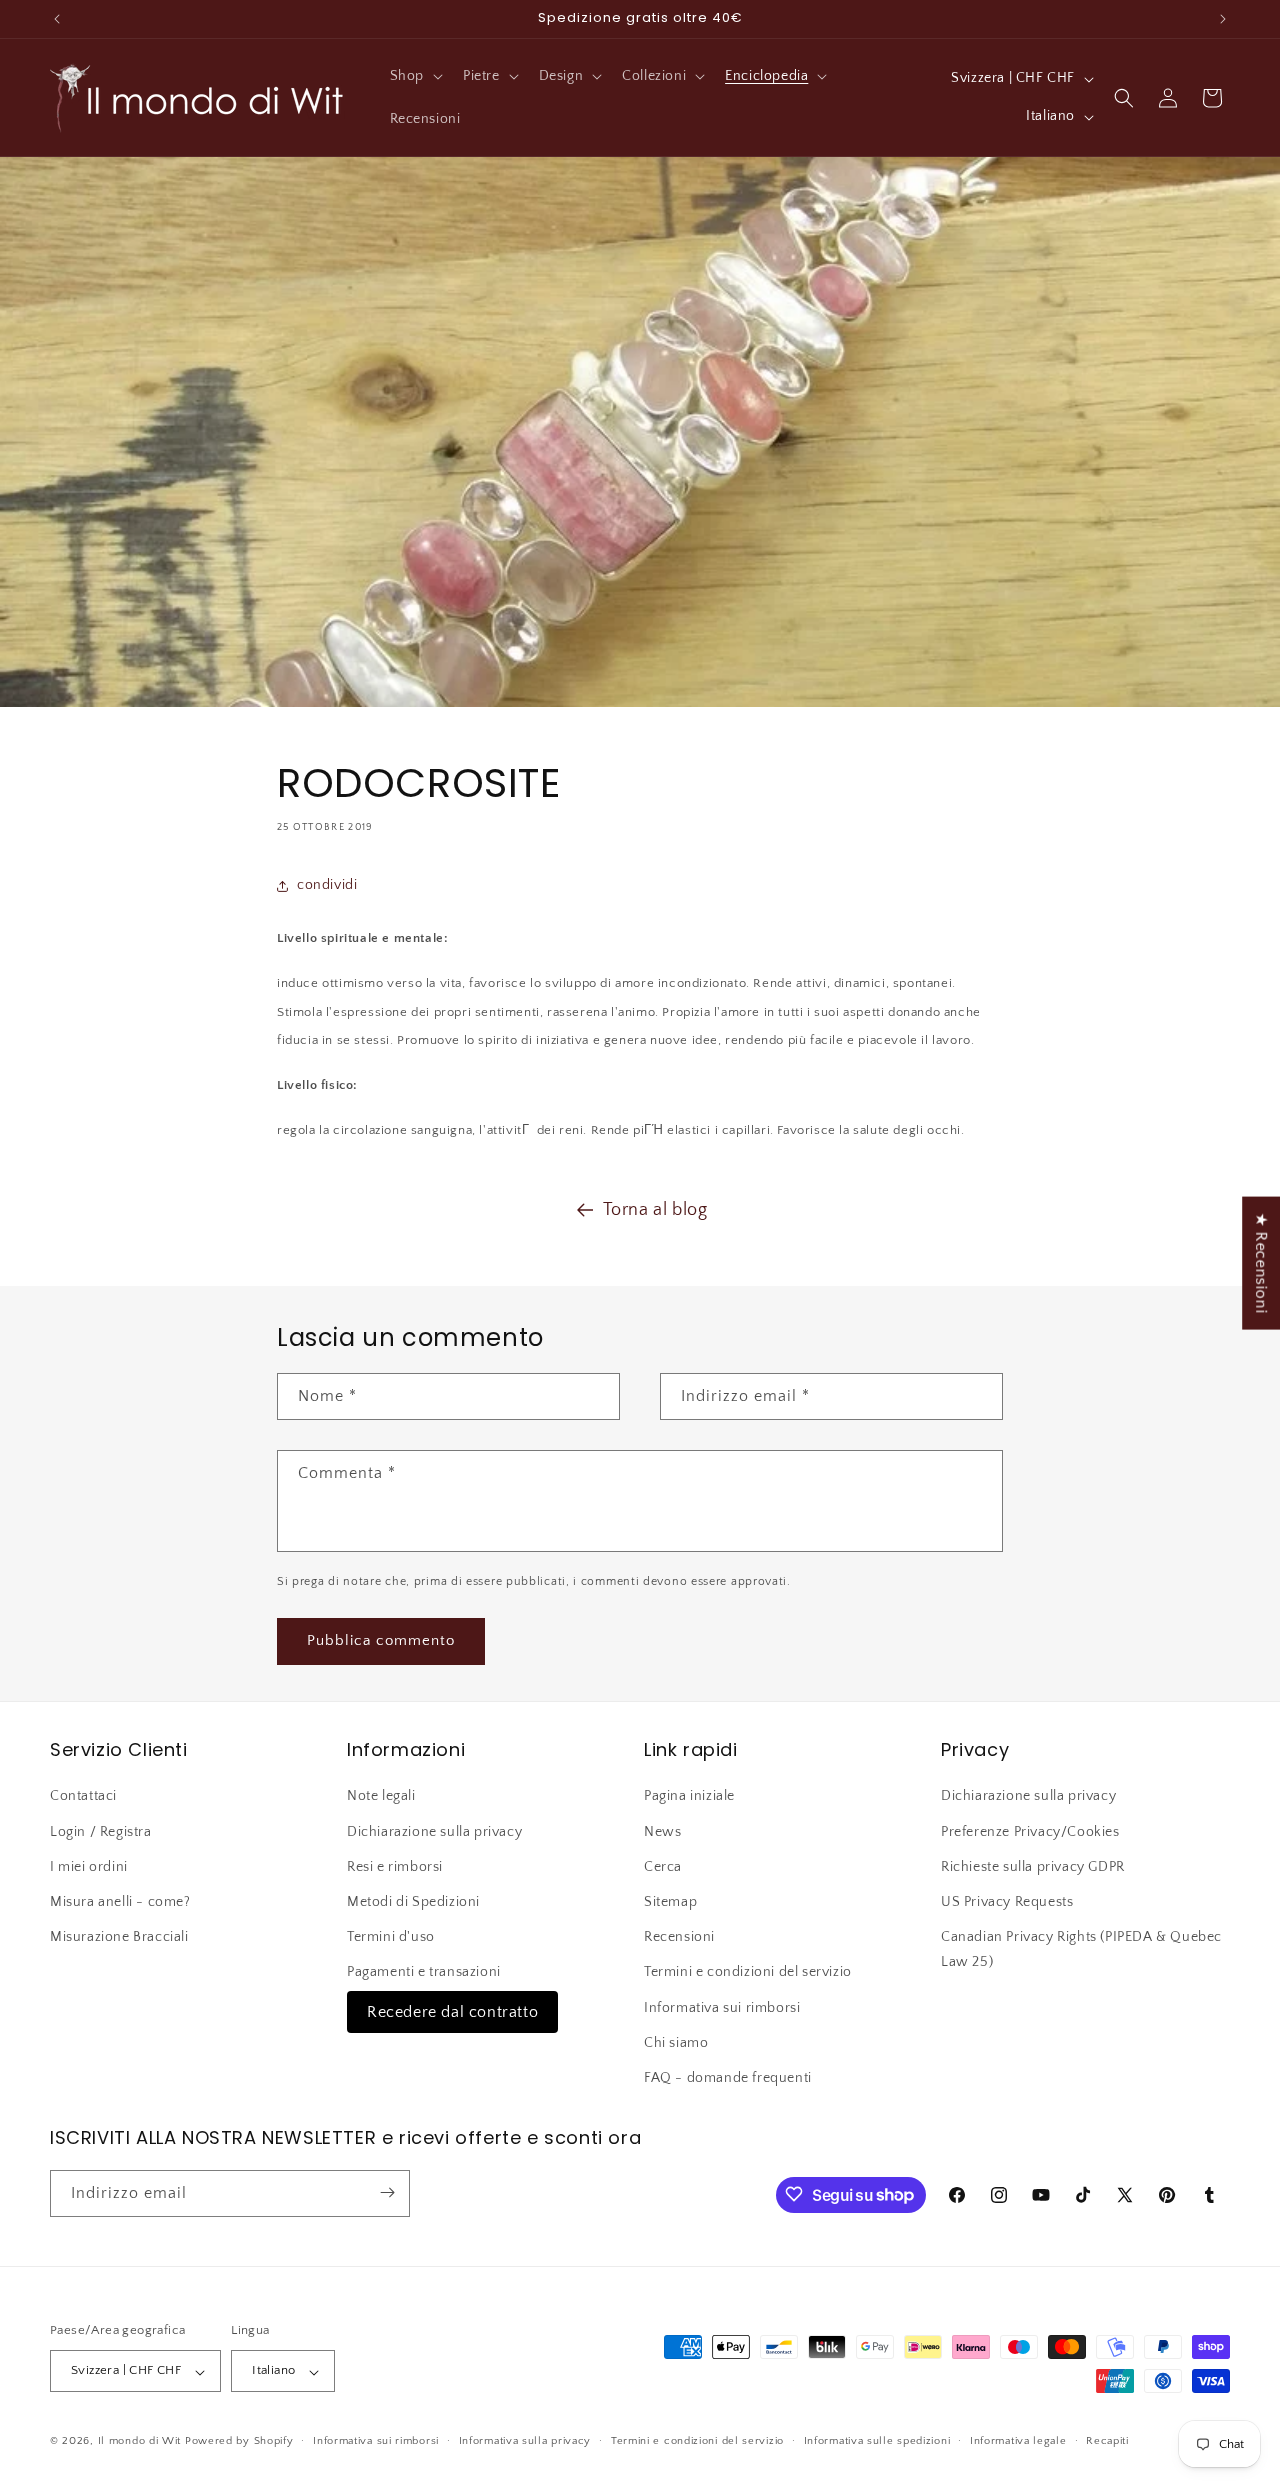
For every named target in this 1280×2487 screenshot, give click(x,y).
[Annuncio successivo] (1223, 19)
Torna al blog (655, 1210)
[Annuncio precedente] (57, 19)
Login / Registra (101, 1831)
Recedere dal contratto (452, 2011)
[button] (414, 76)
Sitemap (670, 1902)
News (662, 1831)
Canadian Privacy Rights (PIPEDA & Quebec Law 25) (1081, 1949)
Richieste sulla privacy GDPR (1033, 1866)
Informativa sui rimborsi (722, 2007)
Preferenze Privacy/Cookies (1030, 1831)
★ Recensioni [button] (1261, 1262)
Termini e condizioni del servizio (748, 1972)
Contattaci (83, 1796)
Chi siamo (676, 2042)
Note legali (381, 1796)
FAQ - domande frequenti (728, 2078)
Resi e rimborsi (395, 1866)
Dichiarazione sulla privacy (434, 1831)
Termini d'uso (391, 1937)
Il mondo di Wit (140, 2442)
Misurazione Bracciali (119, 1937)
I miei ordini (89, 1866)
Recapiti (1107, 2441)
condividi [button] (327, 885)
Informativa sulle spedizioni (877, 2441)
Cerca (663, 1866)
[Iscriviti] (387, 2192)
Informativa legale (1018, 2441)
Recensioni (679, 1937)
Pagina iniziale (689, 1796)
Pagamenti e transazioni (424, 1972)
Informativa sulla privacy (525, 2441)
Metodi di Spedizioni (413, 1902)
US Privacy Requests (1007, 1902)
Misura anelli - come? (120, 1902)
